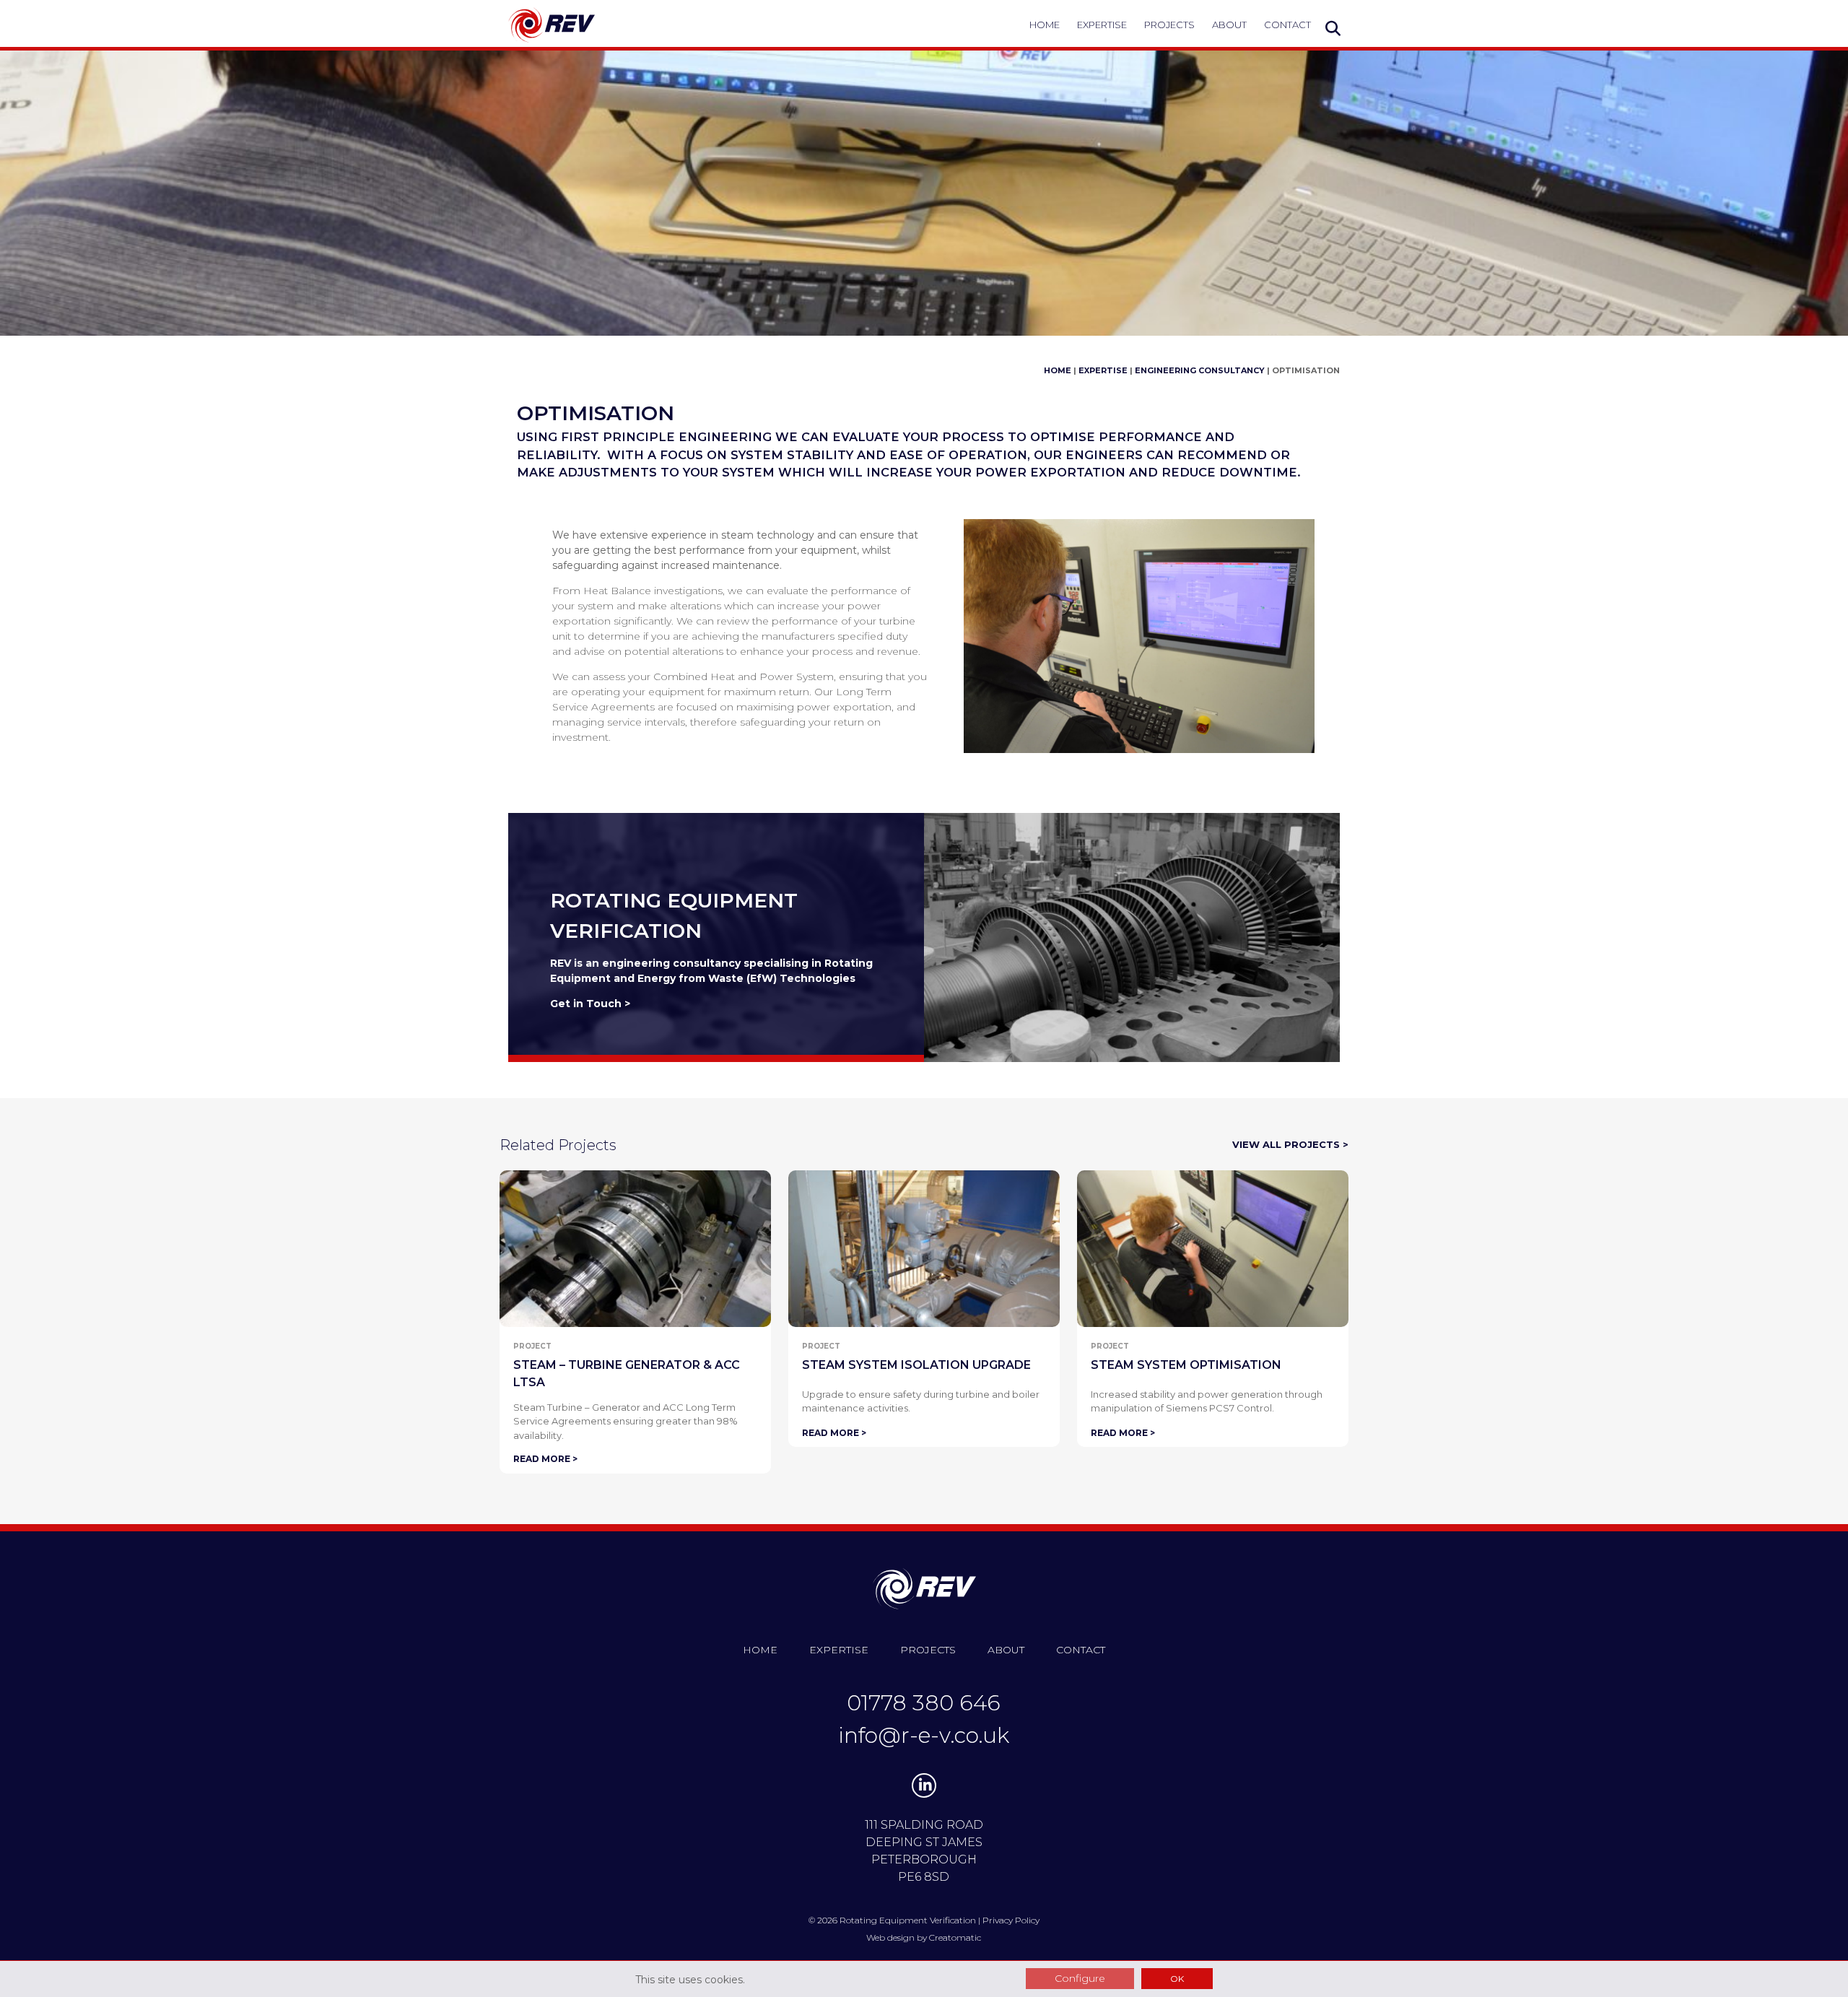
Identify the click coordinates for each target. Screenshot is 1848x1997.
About (1229, 25)
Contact (1287, 25)
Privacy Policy (1011, 1920)
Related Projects (558, 1145)
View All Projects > (1290, 1144)
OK (1177, 1979)
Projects (1169, 25)
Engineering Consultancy (1200, 370)
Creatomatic (955, 1937)
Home (1045, 25)
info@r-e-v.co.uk (924, 1735)
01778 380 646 (924, 1703)
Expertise (1102, 25)
